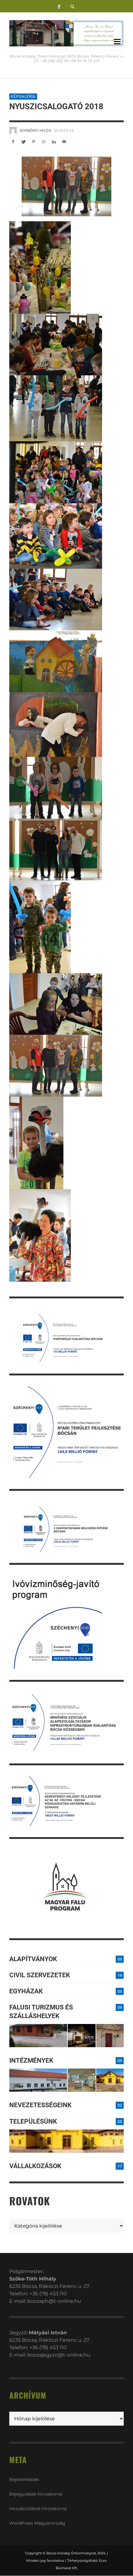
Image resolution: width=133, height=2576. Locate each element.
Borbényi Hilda (35, 130)
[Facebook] (59, 6)
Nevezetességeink (40, 2105)
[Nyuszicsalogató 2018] (66, 186)
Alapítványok (33, 1959)
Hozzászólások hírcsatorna (38, 2509)
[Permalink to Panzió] (110, 2036)
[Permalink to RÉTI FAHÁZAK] (38, 2036)
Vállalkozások (35, 2166)
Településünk (33, 2121)
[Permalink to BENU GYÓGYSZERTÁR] (82, 2080)
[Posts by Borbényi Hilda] (13, 131)
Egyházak (26, 1991)
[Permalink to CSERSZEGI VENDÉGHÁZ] (82, 2036)
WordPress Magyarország (37, 2523)
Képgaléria (23, 97)
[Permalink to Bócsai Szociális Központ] (38, 2080)
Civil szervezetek (40, 1975)
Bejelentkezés (24, 2479)
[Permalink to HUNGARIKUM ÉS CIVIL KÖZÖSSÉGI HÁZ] (110, 2080)
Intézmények (31, 2060)
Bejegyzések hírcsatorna (36, 2494)
